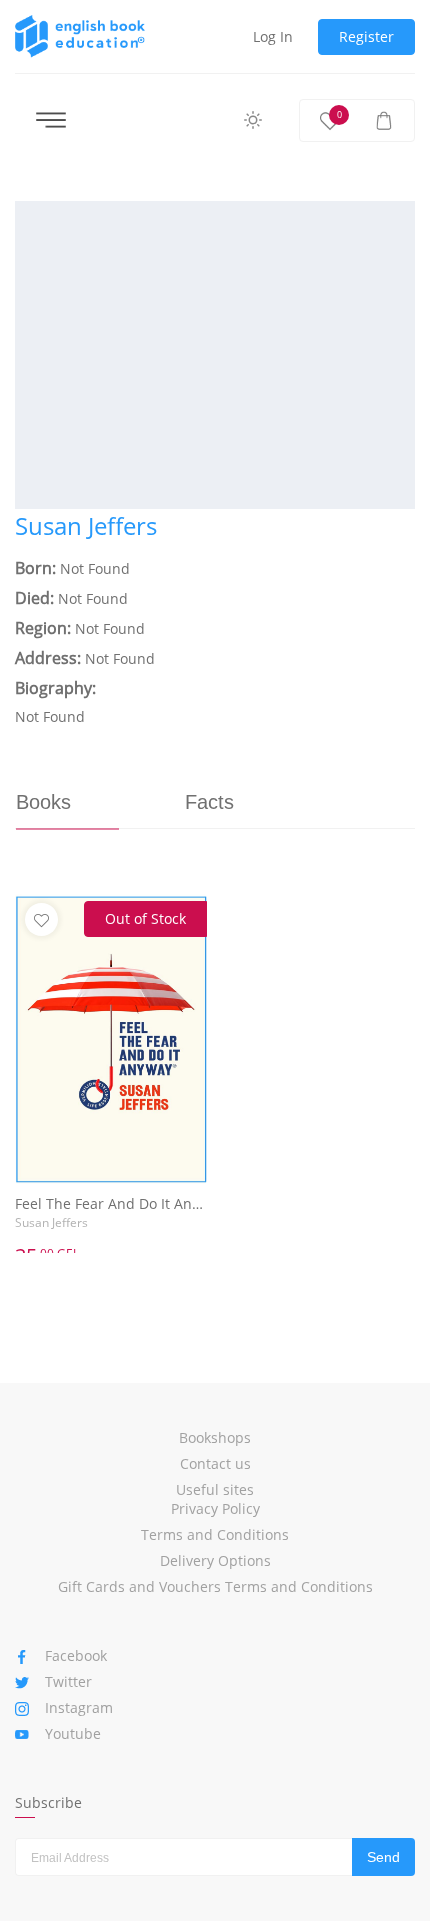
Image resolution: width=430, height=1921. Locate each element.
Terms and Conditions (215, 1534)
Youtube (73, 1733)
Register (366, 36)
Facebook (76, 1655)
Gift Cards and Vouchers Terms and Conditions (215, 1586)
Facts (209, 802)
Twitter (68, 1681)
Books (43, 802)
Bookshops (215, 1437)
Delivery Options (215, 1560)
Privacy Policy (215, 1508)
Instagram (79, 1707)
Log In (273, 36)
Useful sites (215, 1489)
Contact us (215, 1463)
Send (383, 1857)
